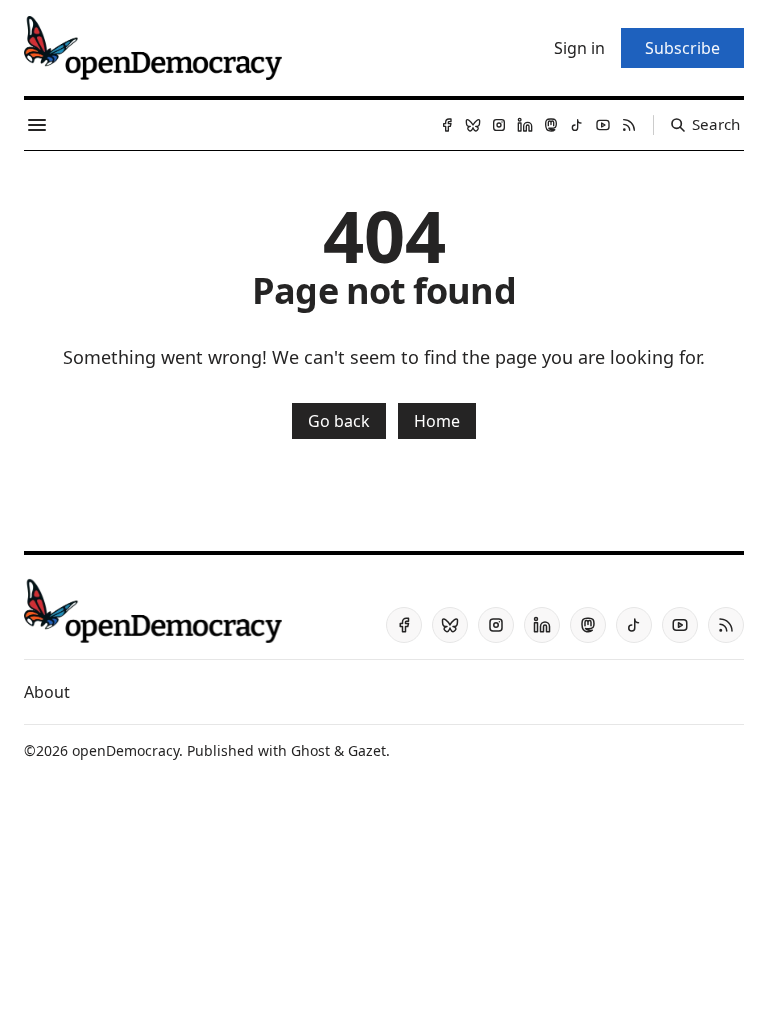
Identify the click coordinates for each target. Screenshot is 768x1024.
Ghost (310, 750)
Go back (339, 421)
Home (437, 421)
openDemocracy (125, 750)
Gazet (367, 750)
